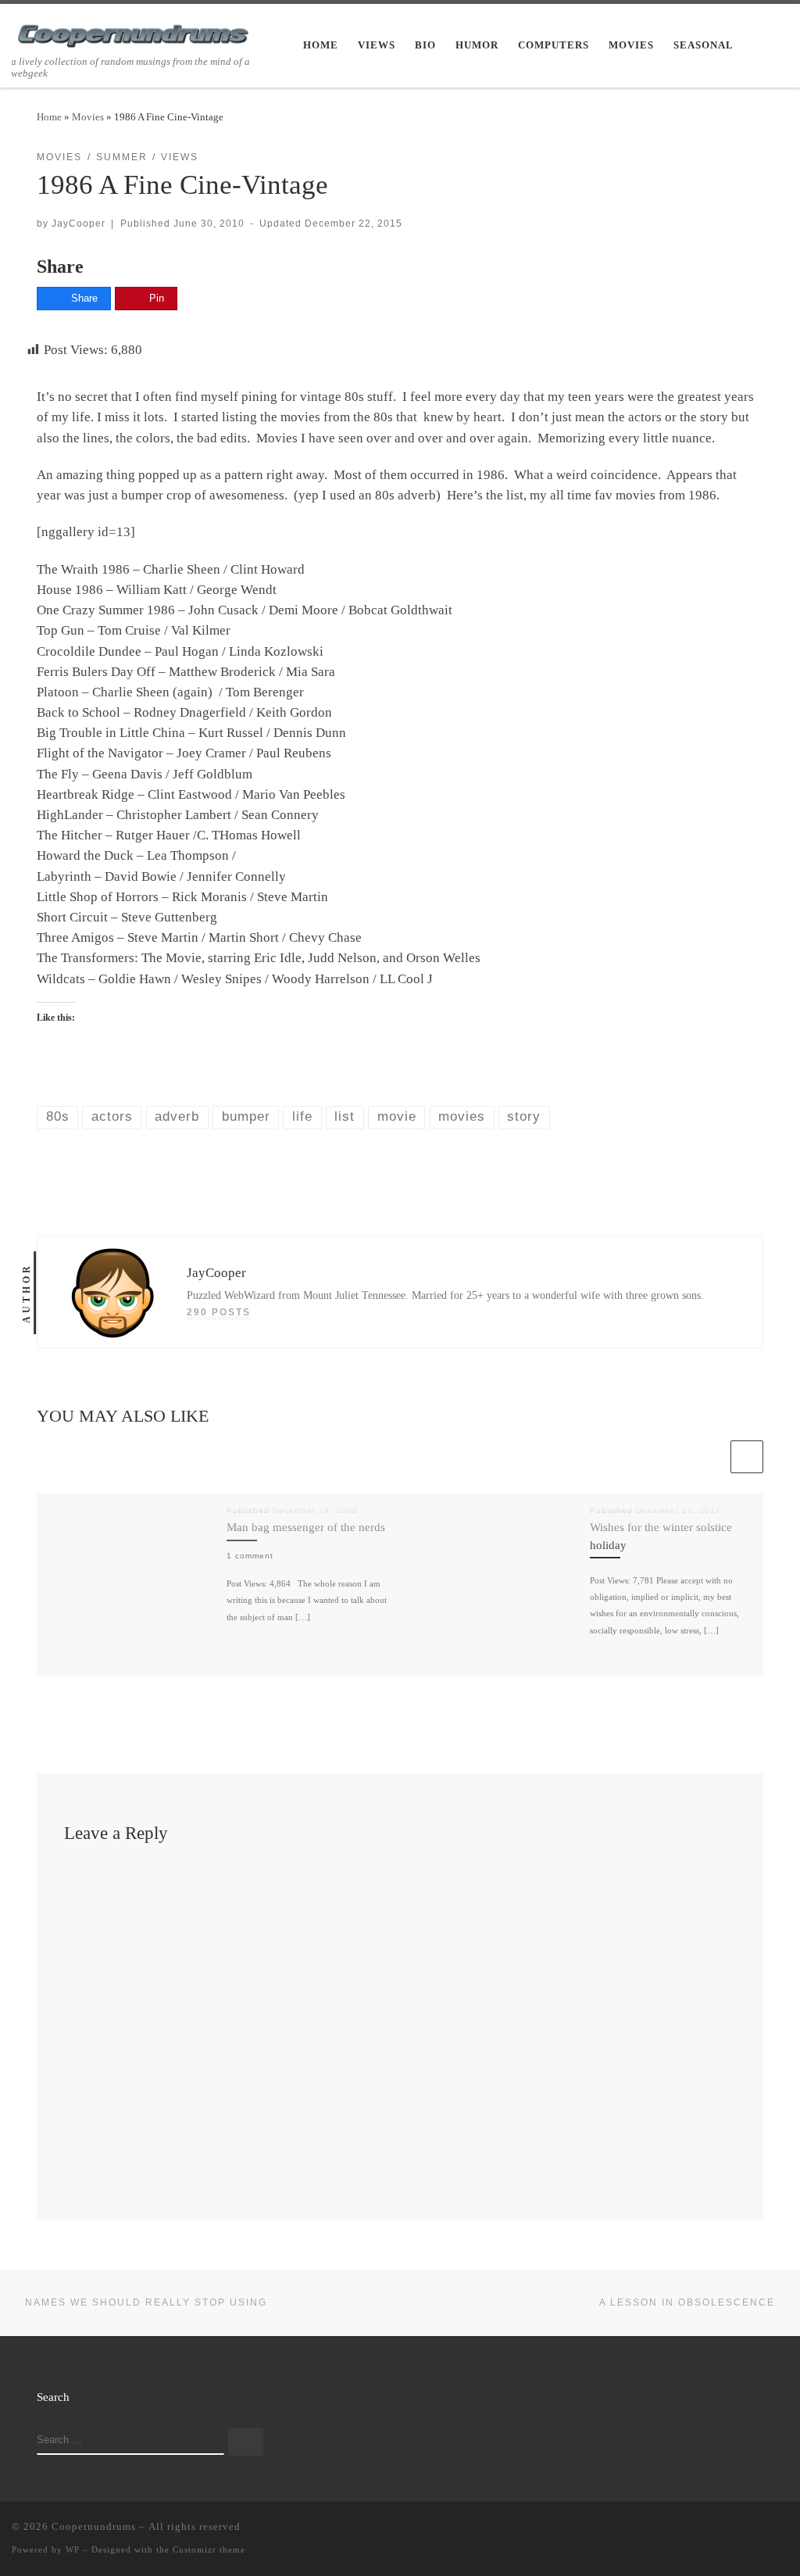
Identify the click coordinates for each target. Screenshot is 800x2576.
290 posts (219, 1312)
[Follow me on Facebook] (738, 2530)
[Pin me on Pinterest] (784, 2530)
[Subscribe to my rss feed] (693, 2530)
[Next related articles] (747, 1457)
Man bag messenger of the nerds (306, 1527)
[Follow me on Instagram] (761, 2530)
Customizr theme (209, 2549)
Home (49, 117)
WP (73, 2549)
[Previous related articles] (711, 1457)
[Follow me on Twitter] (716, 2530)
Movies (88, 117)
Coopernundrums (94, 2526)
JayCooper (79, 223)
